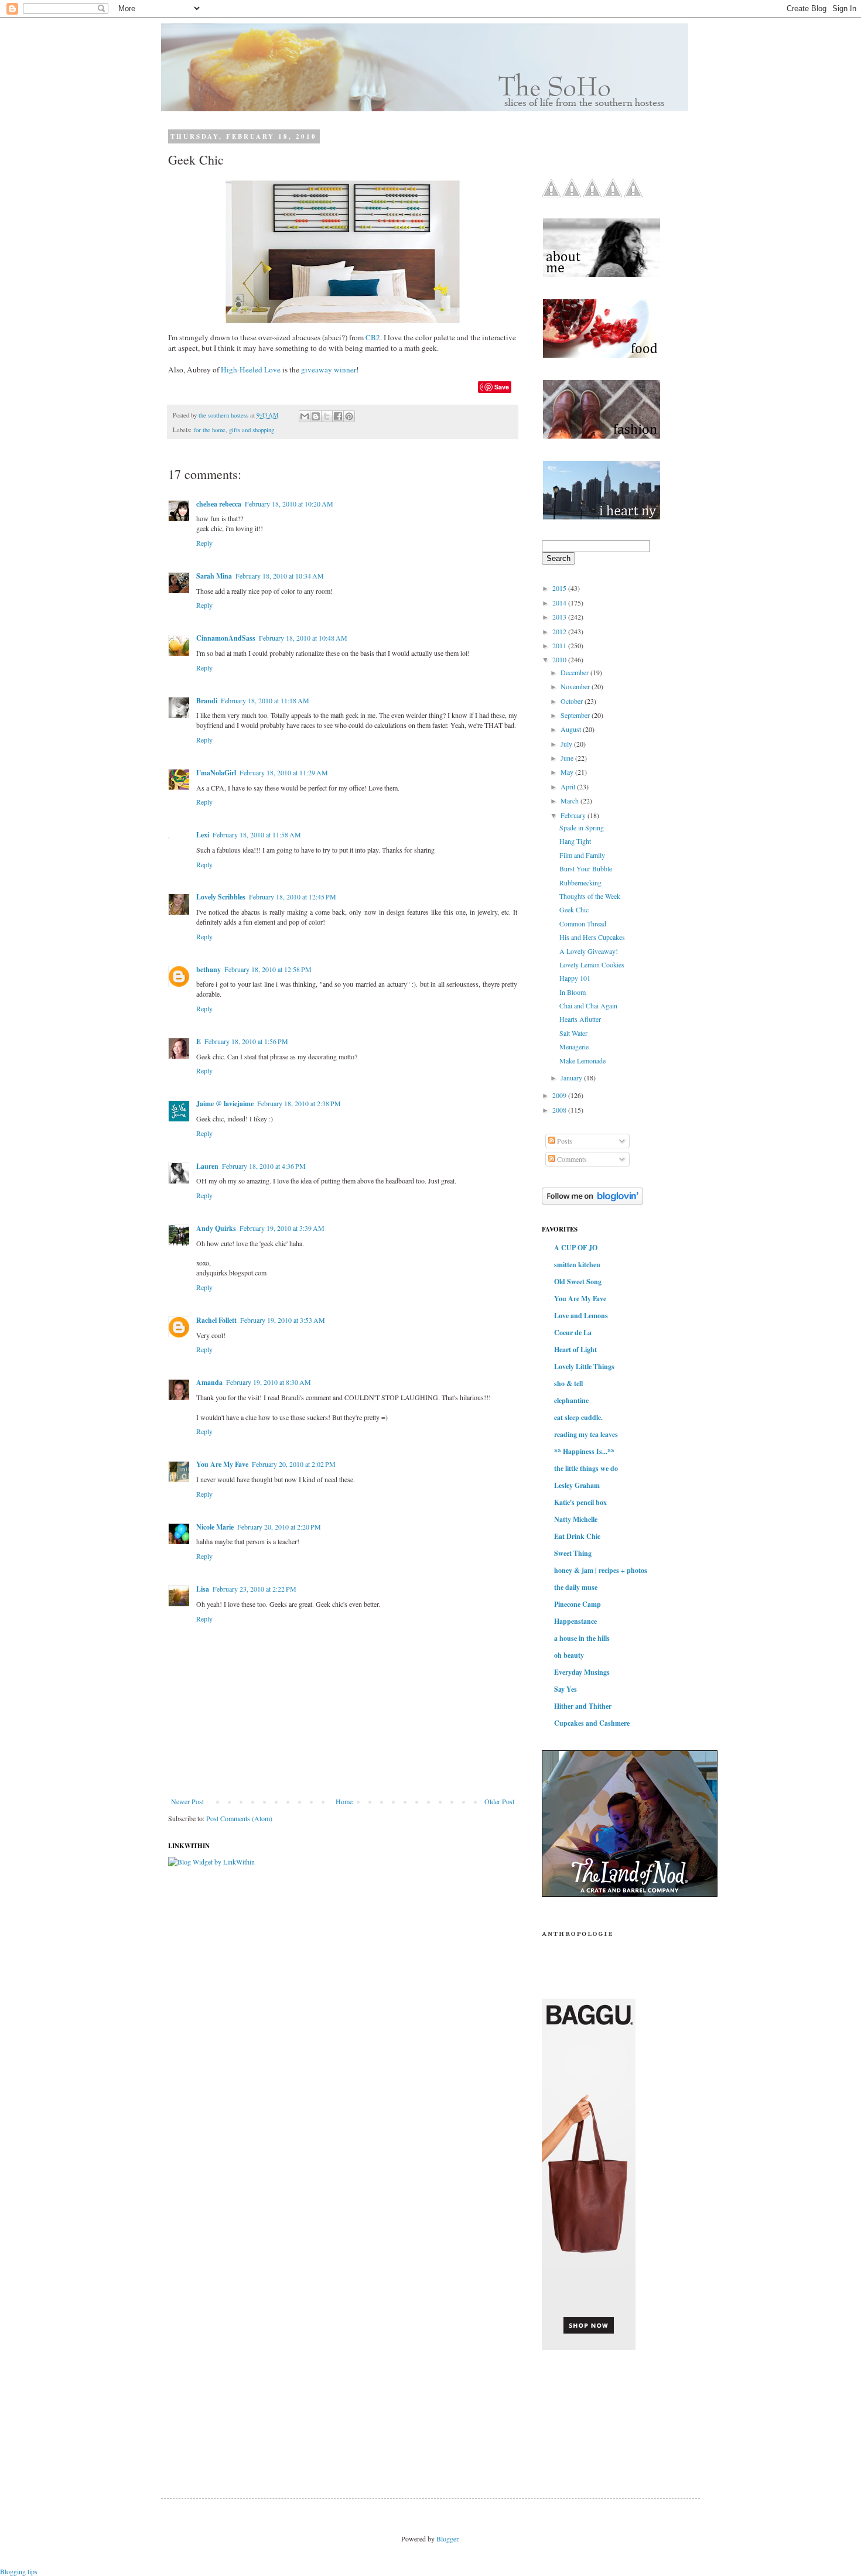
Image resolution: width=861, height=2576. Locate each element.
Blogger (447, 2539)
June (568, 758)
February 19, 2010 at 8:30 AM (269, 1382)
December (575, 672)
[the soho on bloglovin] (592, 1202)
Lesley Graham (577, 1485)
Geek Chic (574, 909)
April (569, 786)
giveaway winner (329, 370)
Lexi (203, 835)
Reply (204, 543)
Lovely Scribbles (221, 897)
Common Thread (583, 923)
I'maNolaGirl (216, 773)
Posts (564, 1141)
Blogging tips (19, 2571)
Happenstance (575, 1621)
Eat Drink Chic (577, 1536)
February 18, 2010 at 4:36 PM (264, 1166)
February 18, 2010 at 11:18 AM (265, 700)
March (570, 800)
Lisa (203, 1589)
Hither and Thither (583, 1706)
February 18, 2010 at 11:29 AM (284, 772)
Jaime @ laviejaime (225, 1104)
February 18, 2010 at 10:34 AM (280, 576)
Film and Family (582, 855)
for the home (209, 430)
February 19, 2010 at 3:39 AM (282, 1228)
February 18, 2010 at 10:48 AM (303, 638)
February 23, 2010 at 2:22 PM (254, 1589)
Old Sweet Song (578, 1282)
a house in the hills (582, 1638)
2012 (560, 631)
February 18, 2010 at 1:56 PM (246, 1041)
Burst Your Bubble (586, 868)
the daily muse (576, 1587)
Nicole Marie (215, 1527)
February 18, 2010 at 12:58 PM (268, 969)
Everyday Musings (582, 1672)
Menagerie (574, 1046)
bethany (209, 969)
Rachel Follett (216, 1320)
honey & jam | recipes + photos (601, 1570)
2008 (560, 1110)
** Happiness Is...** (584, 1451)
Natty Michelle (576, 1519)
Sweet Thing (573, 1553)
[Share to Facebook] (338, 416)
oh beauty (569, 1655)
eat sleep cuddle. (578, 1417)
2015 (560, 588)
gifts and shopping (252, 430)
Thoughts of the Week (590, 896)
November (576, 686)
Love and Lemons (581, 1316)
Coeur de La (573, 1333)
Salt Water (573, 1033)
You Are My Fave (222, 1464)
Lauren (207, 1166)
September (576, 715)
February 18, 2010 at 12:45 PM (293, 897)
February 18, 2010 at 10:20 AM (289, 504)
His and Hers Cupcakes (592, 937)
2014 (560, 603)
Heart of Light (575, 1349)
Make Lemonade (582, 1060)
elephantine (571, 1400)
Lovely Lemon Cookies (592, 964)
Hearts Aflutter (580, 1019)
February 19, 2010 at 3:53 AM (283, 1320)
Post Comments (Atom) (239, 1818)
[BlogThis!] (316, 416)
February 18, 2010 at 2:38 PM (299, 1103)
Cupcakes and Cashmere (592, 1723)
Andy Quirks (216, 1228)
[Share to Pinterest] (349, 416)
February (574, 815)
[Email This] (305, 416)
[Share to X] (327, 416)
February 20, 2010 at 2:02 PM (294, 1464)
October (573, 701)
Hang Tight (575, 841)
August (572, 729)
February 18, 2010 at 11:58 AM (257, 834)
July (567, 744)
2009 (560, 1095)
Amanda (209, 1382)
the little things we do (586, 1468)
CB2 (373, 337)
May (568, 772)
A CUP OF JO (576, 1248)
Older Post (499, 1801)
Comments (571, 1159)
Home (344, 1801)
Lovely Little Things (584, 1366)
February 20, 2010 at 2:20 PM (279, 1527)
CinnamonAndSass (226, 638)
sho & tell (568, 1383)
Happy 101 (575, 978)
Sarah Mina (214, 576)
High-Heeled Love (251, 370)
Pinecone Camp (578, 1604)
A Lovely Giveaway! (589, 951)
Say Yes (566, 1689)
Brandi (207, 701)
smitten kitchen (577, 1265)
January (572, 1077)
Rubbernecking (580, 882)
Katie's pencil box (580, 1502)
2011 (560, 645)
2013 (560, 617)
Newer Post (187, 1801)
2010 (560, 659)
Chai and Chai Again (588, 1005)
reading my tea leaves (586, 1434)
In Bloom (573, 992)
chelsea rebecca (219, 504)
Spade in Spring (582, 827)
